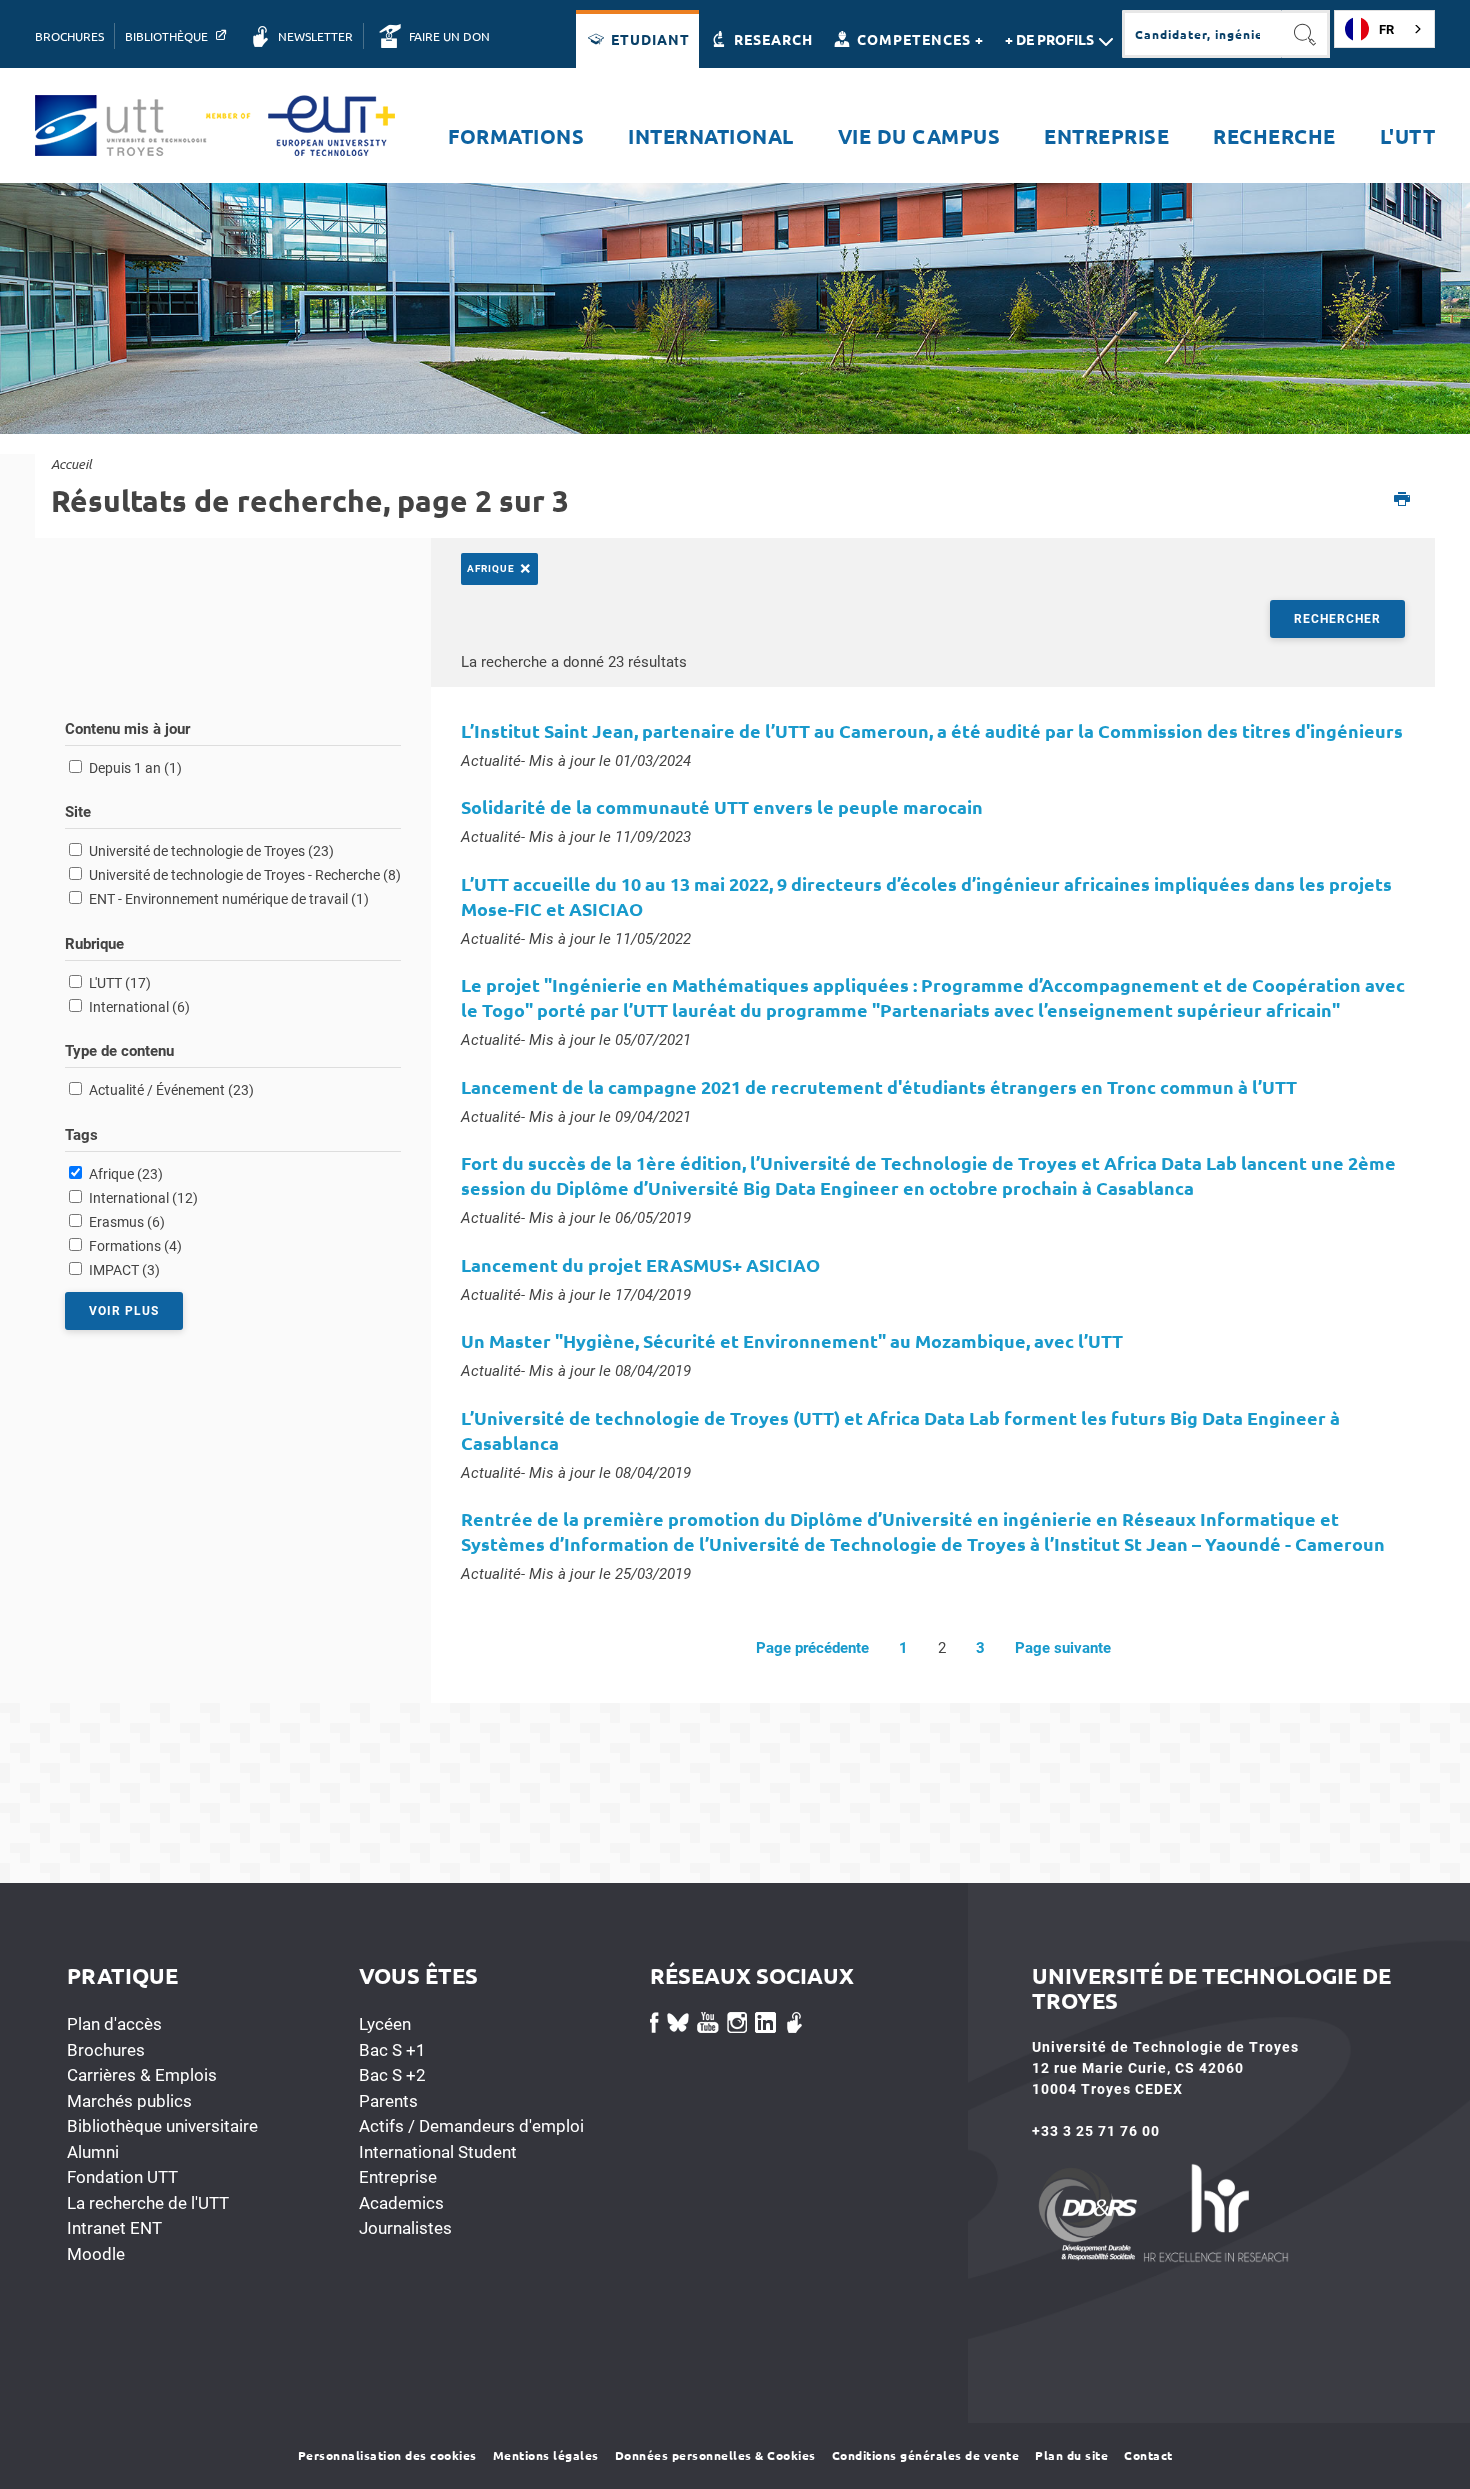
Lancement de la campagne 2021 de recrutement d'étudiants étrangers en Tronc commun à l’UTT (879, 1086)
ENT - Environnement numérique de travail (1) (229, 899)
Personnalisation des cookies (387, 2455)
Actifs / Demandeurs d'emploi (471, 2126)
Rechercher (1337, 619)
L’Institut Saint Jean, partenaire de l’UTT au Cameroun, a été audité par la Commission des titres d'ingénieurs (932, 730)
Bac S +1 (392, 2050)
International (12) (143, 1198)
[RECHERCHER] (1306, 34)
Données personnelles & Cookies (715, 2455)
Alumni (93, 2152)
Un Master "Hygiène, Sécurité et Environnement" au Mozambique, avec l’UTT (792, 1340)
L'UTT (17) (120, 983)
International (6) (139, 1007)
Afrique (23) (126, 1174)
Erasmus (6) (127, 1222)
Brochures (106, 2050)
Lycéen (385, 2024)
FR (1386, 29)
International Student (438, 2152)
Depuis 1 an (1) (135, 768)
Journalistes (405, 2228)
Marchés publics (129, 2101)
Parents (388, 2101)
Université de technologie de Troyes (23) (211, 851)
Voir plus (124, 1311)
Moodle (96, 2254)
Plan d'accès (114, 2024)
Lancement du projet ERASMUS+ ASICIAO (640, 1264)
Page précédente (812, 1648)
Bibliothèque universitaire (162, 2126)
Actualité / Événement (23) (171, 1090)
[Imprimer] (1402, 500)
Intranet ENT (114, 2228)
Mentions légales (546, 2455)
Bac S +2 (392, 2075)
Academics (401, 2203)
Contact (1148, 2455)
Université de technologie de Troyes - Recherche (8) (245, 875)
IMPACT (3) (124, 1270)
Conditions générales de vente (926, 2455)
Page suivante (1063, 1648)
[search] (1202, 34)
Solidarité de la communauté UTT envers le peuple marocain (722, 806)
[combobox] (1384, 29)
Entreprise (398, 2177)
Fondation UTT (122, 2177)
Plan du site (1071, 2455)
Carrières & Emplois (142, 2075)
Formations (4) (135, 1246)
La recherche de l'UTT (148, 2203)
